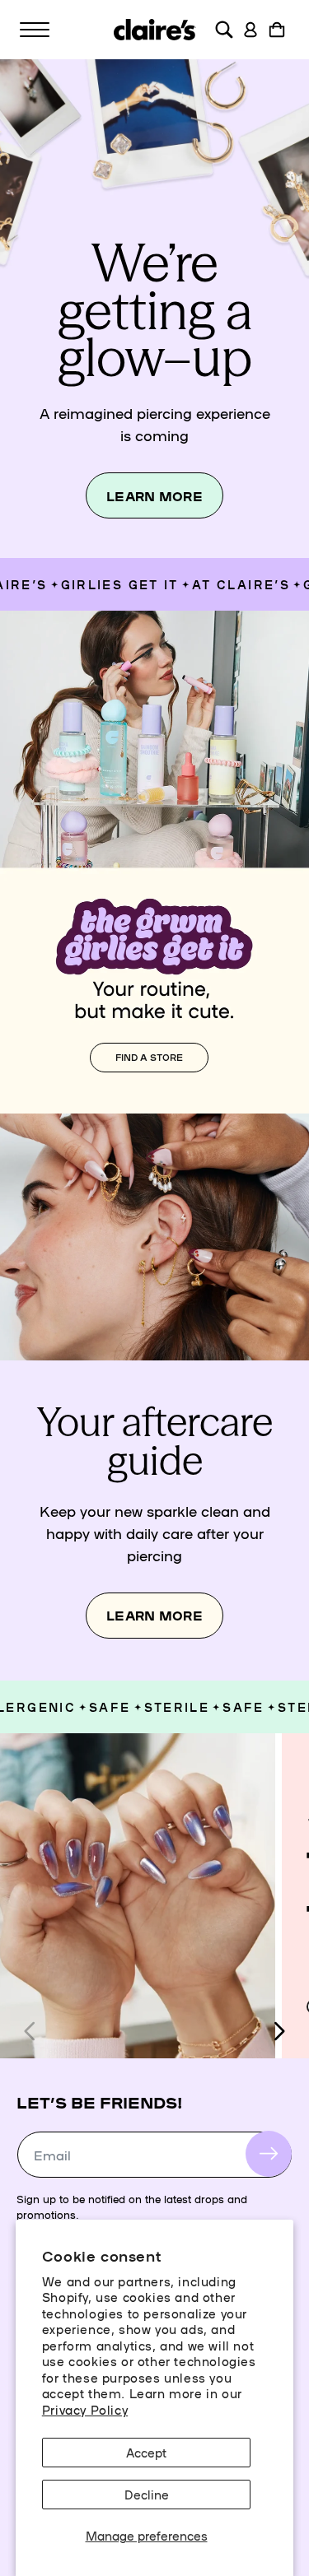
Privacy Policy (85, 2409)
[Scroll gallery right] (279, 2031)
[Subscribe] (269, 2154)
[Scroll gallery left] (30, 2031)
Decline (147, 2494)
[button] (35, 30)
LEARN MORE (154, 496)
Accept (146, 2452)
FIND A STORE (149, 1057)
